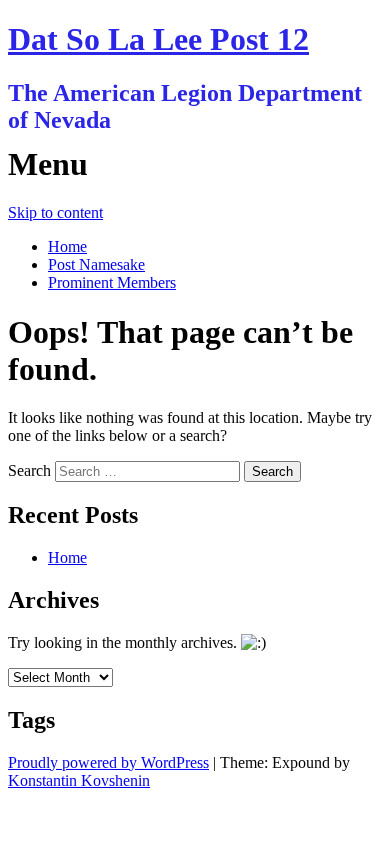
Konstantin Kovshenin (79, 780)
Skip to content (55, 212)
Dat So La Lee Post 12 (158, 39)
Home (67, 246)
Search (29, 470)
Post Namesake (96, 264)
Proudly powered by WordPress (108, 762)
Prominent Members (112, 282)
